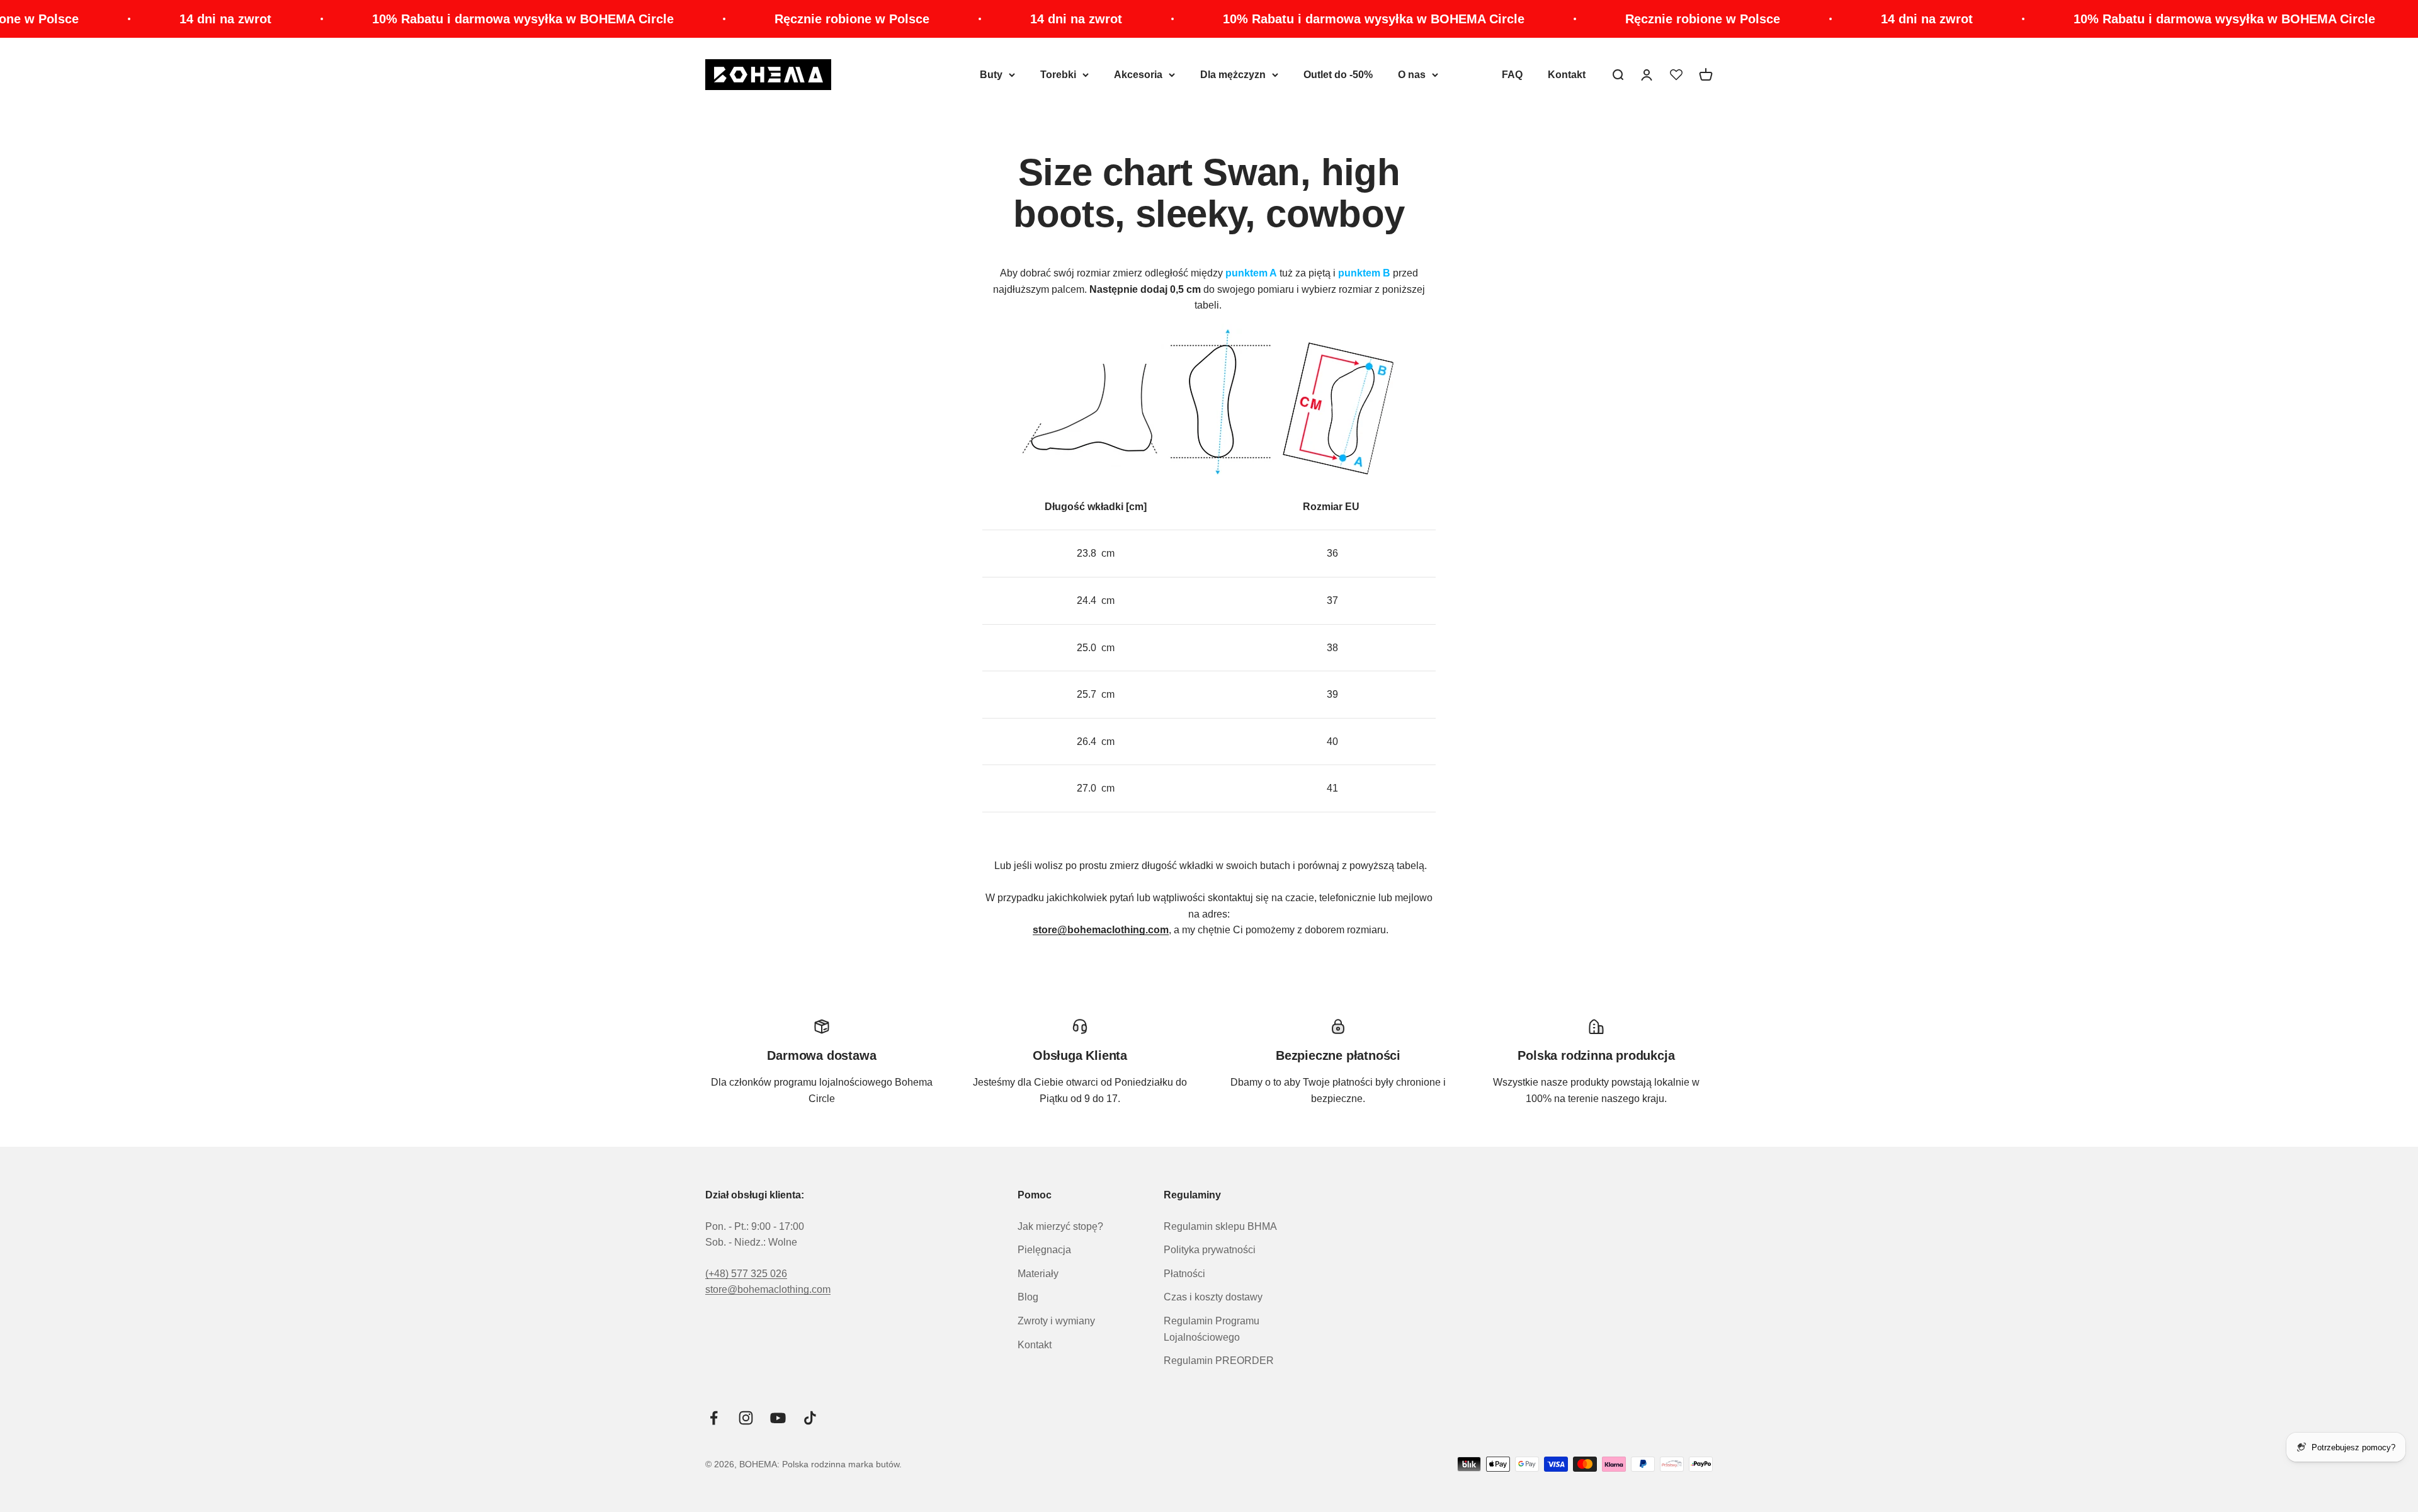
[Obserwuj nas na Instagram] (746, 1418)
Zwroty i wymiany (1056, 1321)
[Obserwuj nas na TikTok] (810, 1418)
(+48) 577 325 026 (746, 1274)
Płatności (1184, 1274)
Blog (1028, 1297)
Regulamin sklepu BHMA (1220, 1226)
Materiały (1038, 1274)
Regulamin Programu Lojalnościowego (1212, 1329)
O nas (1412, 75)
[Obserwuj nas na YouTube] (778, 1418)
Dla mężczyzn (1233, 75)
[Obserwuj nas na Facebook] (714, 1418)
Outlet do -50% (1338, 75)
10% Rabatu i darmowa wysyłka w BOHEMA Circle (362, 19)
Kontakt (1567, 75)
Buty (991, 75)
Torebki (1058, 75)
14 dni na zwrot (64, 19)
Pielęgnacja (1044, 1250)
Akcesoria (1138, 75)
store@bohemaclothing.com (768, 1289)
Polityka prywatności (1210, 1250)
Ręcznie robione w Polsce (691, 19)
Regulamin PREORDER (1219, 1361)
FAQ (1512, 75)
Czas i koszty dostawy (1213, 1297)
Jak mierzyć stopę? (1060, 1226)
